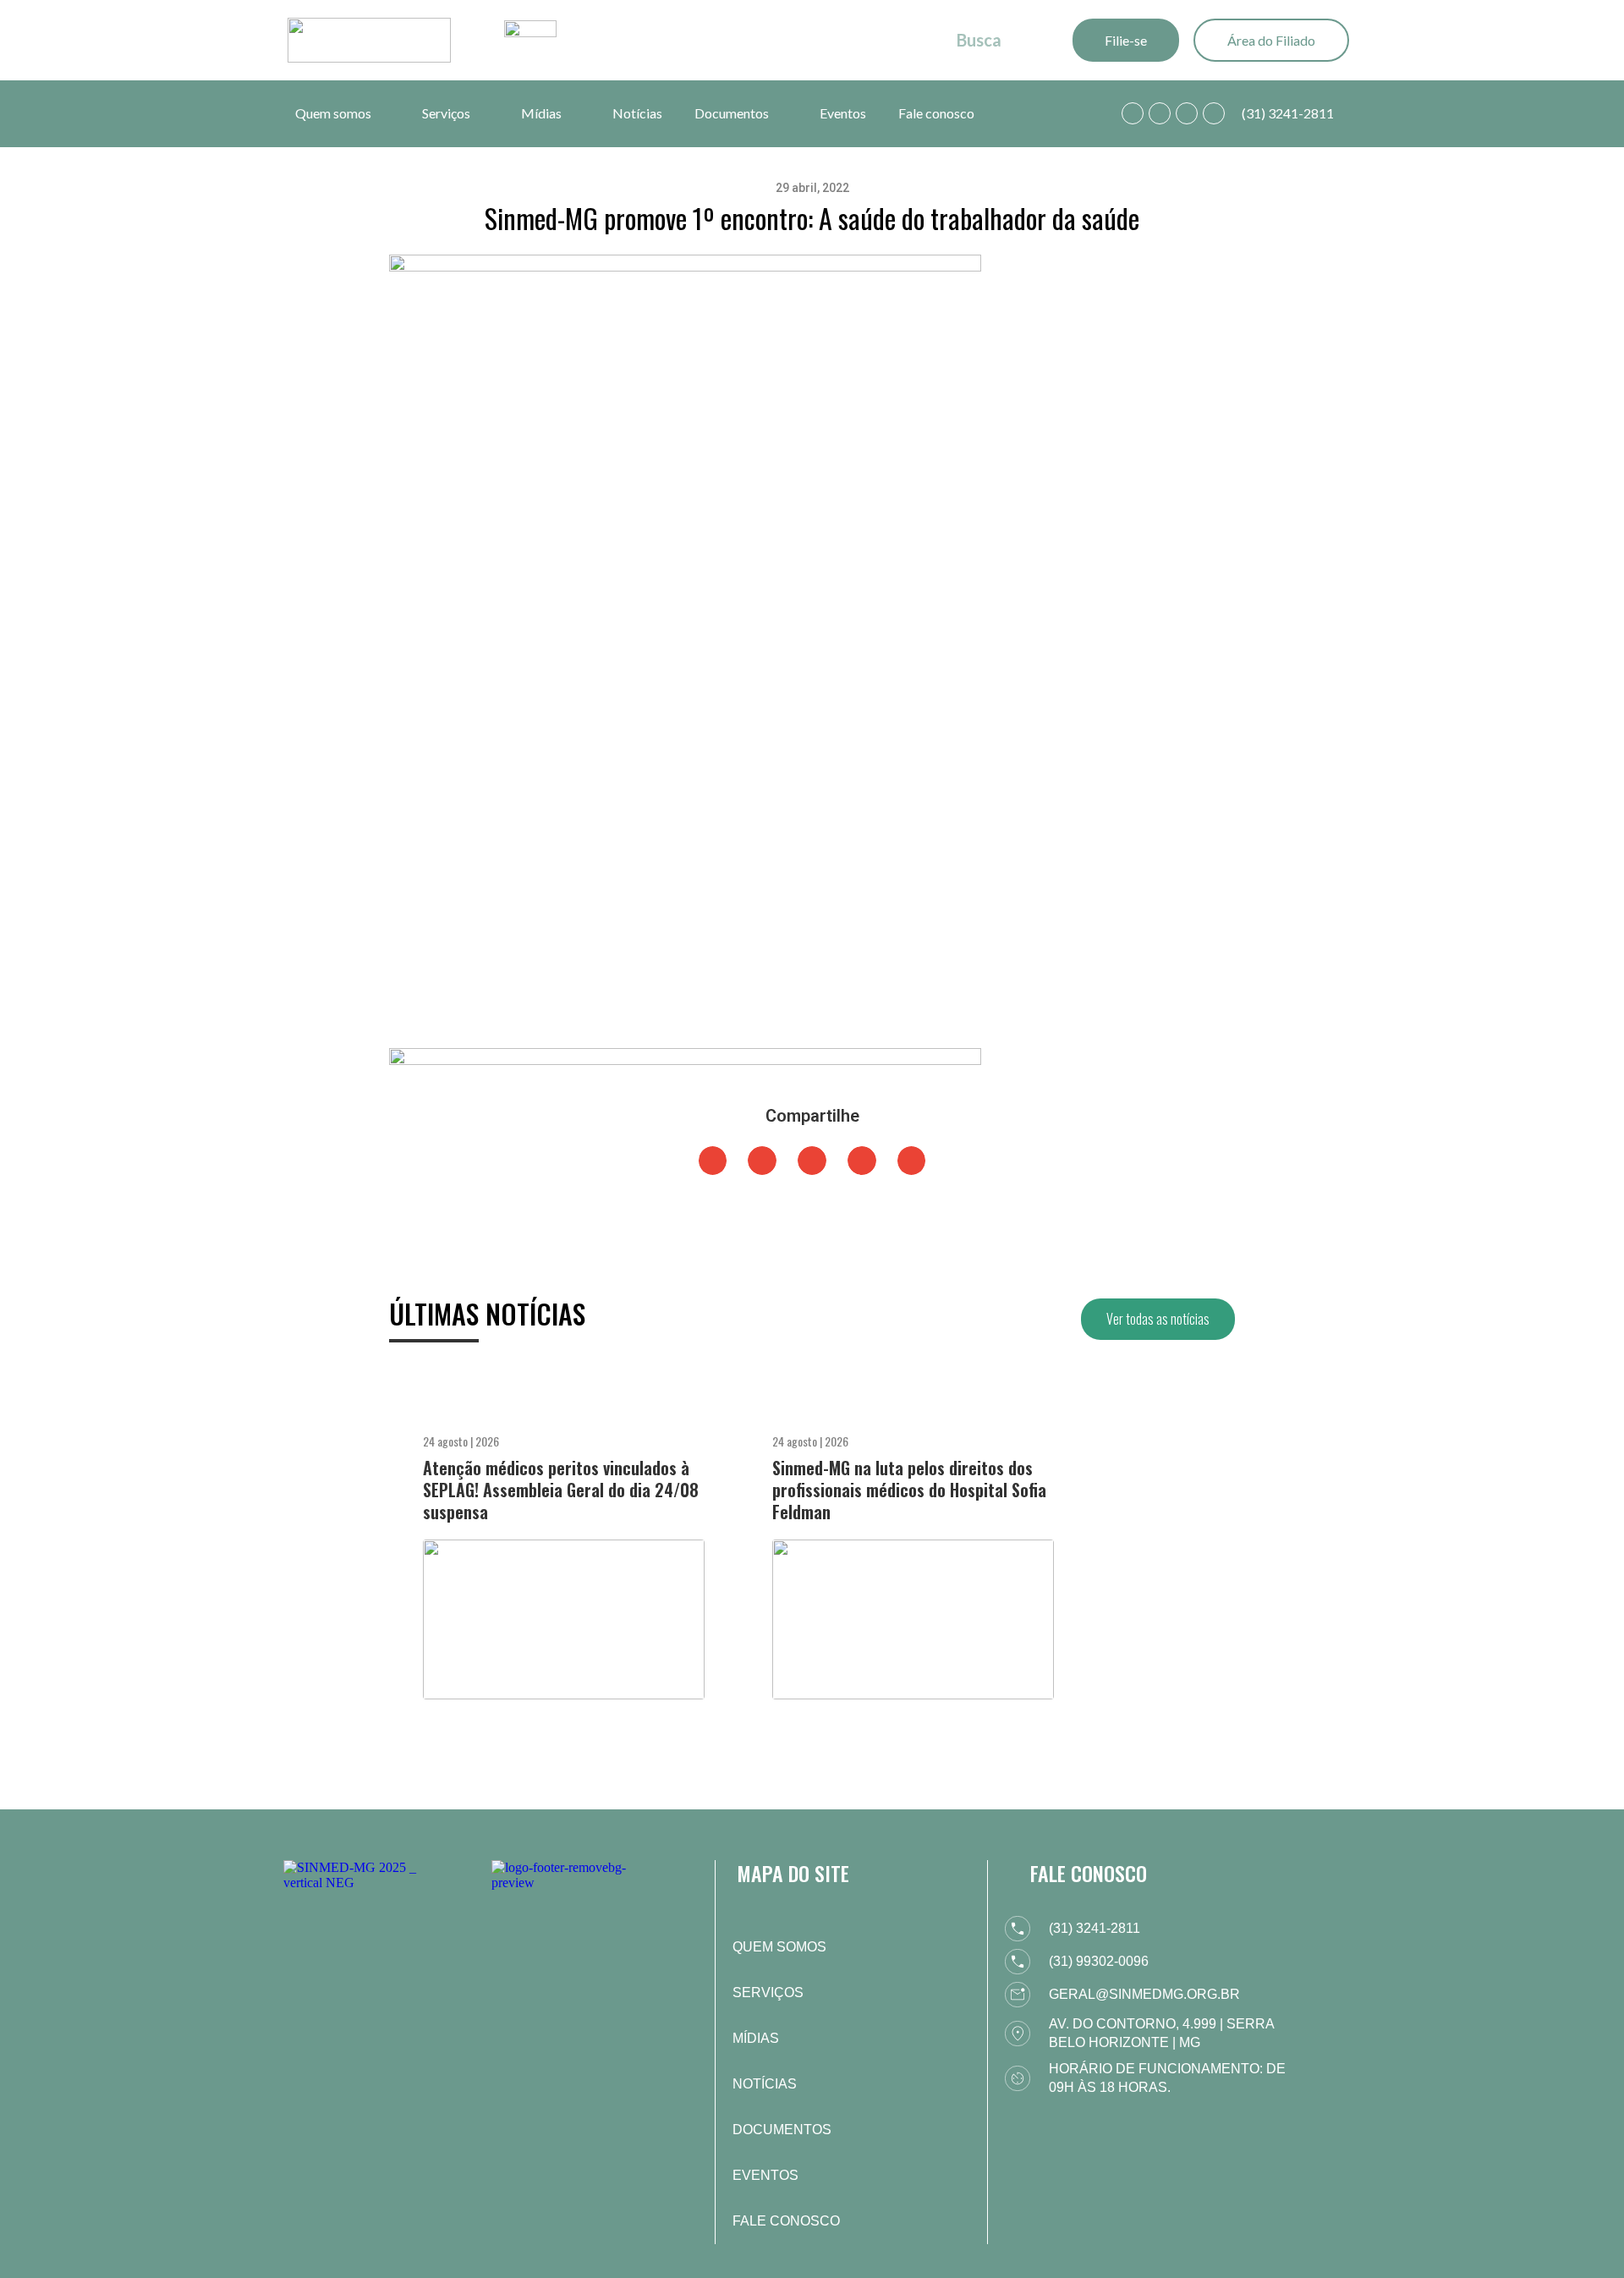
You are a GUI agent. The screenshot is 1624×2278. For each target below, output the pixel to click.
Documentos (732, 113)
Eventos (843, 113)
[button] (713, 1161)
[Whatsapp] (1133, 113)
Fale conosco (936, 113)
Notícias (637, 113)
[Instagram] (1187, 113)
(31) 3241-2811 (1288, 113)
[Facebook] (1160, 113)
